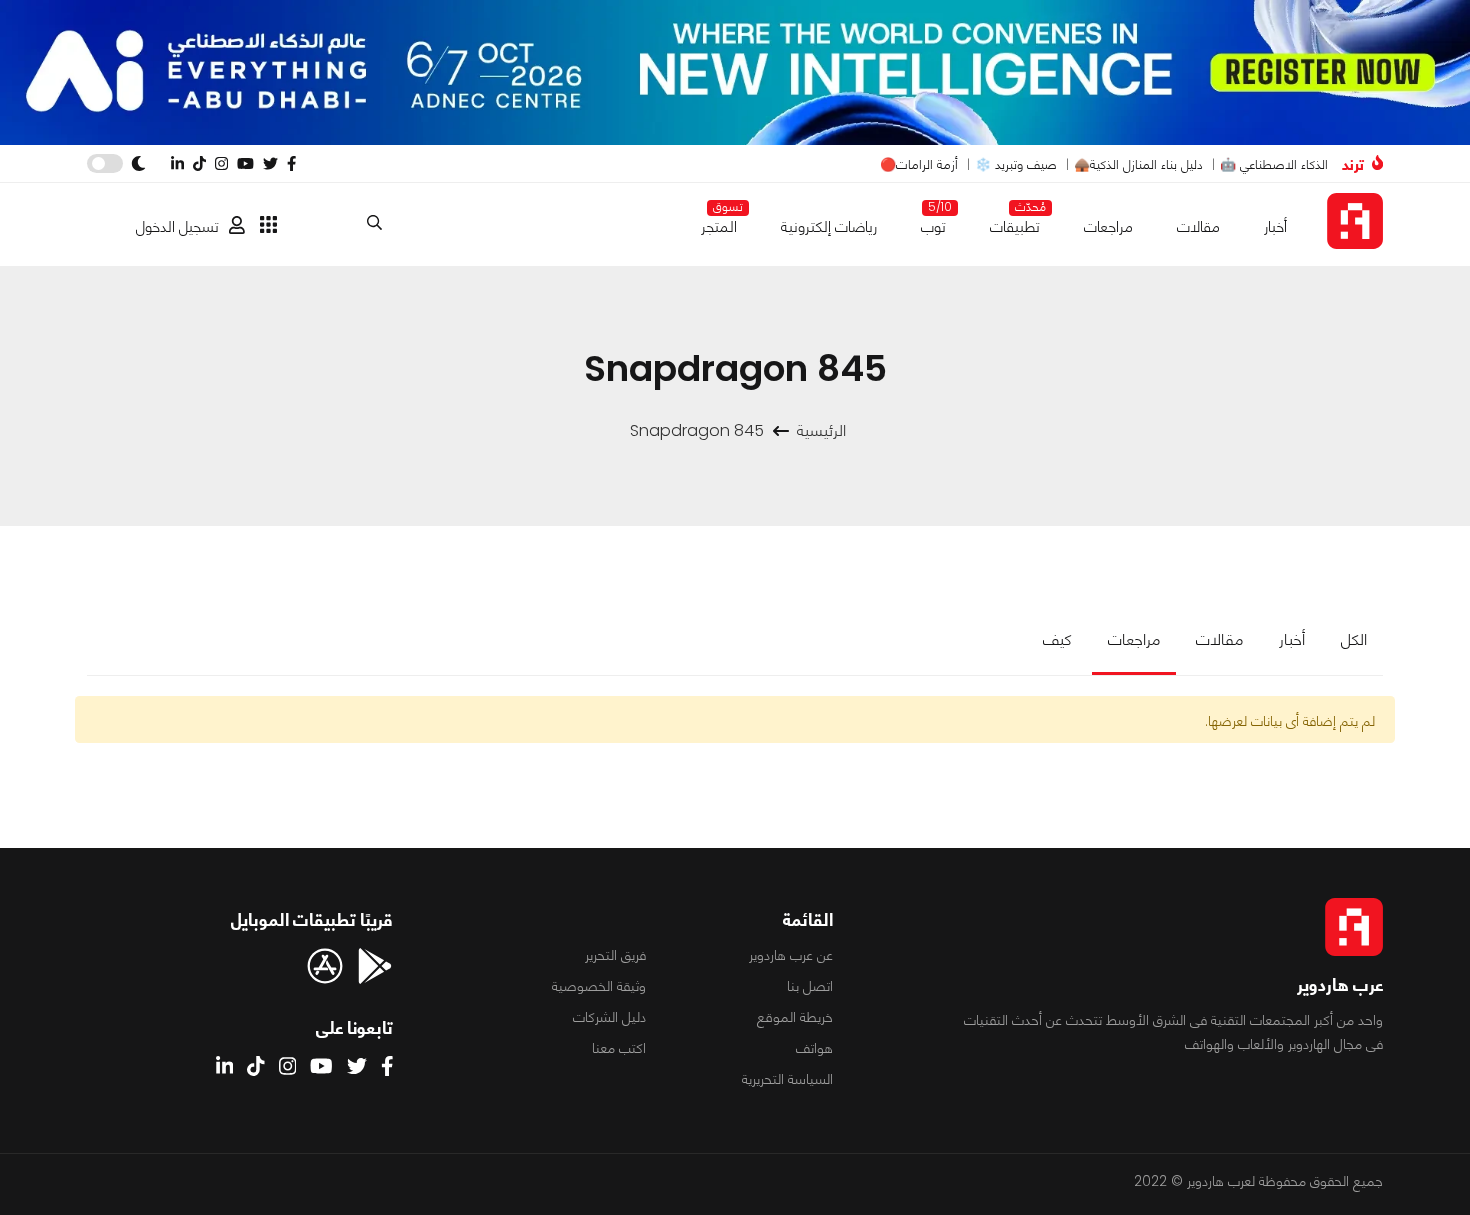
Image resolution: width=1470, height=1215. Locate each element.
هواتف (814, 1048)
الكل (1354, 639)
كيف (1057, 639)
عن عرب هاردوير (791, 955)
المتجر (719, 222)
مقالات (1198, 226)
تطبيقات (1015, 222)
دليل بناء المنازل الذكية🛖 (1138, 164)
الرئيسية (821, 430)
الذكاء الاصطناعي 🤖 (1274, 164)
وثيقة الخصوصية (599, 986)
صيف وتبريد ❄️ (1016, 164)
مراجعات (1108, 226)
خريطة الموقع (795, 1017)
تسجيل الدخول (177, 226)
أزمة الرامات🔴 (919, 164)
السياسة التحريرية (787, 1079)
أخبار (1275, 226)
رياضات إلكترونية (829, 226)
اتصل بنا (810, 986)
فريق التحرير (615, 955)
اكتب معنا (619, 1048)
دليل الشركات (609, 1017)
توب (933, 222)
